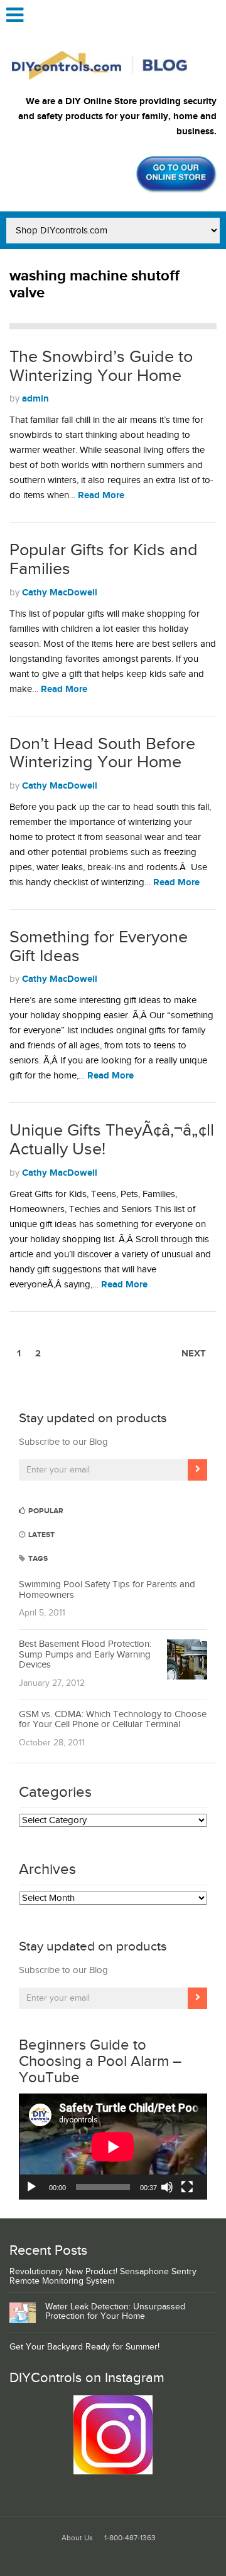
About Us (77, 2538)
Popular (45, 1511)
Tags (37, 1559)
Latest (40, 1535)
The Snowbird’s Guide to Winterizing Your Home (101, 366)
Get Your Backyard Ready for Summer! (84, 2347)
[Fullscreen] (187, 2187)
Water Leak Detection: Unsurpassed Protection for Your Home (115, 2312)
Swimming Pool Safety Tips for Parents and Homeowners (107, 1590)
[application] (113, 2147)
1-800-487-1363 (130, 2538)
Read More (101, 495)
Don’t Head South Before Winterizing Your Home (102, 753)
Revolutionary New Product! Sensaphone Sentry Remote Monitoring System (103, 2276)
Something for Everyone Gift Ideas (99, 947)
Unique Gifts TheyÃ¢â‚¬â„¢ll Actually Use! (112, 1140)
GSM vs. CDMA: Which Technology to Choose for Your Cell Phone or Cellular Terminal (113, 1720)
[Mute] (167, 2187)
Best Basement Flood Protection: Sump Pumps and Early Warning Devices (85, 1654)
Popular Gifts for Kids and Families (104, 560)
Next (194, 1354)
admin (35, 399)
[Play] (31, 2187)
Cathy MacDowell (60, 593)
